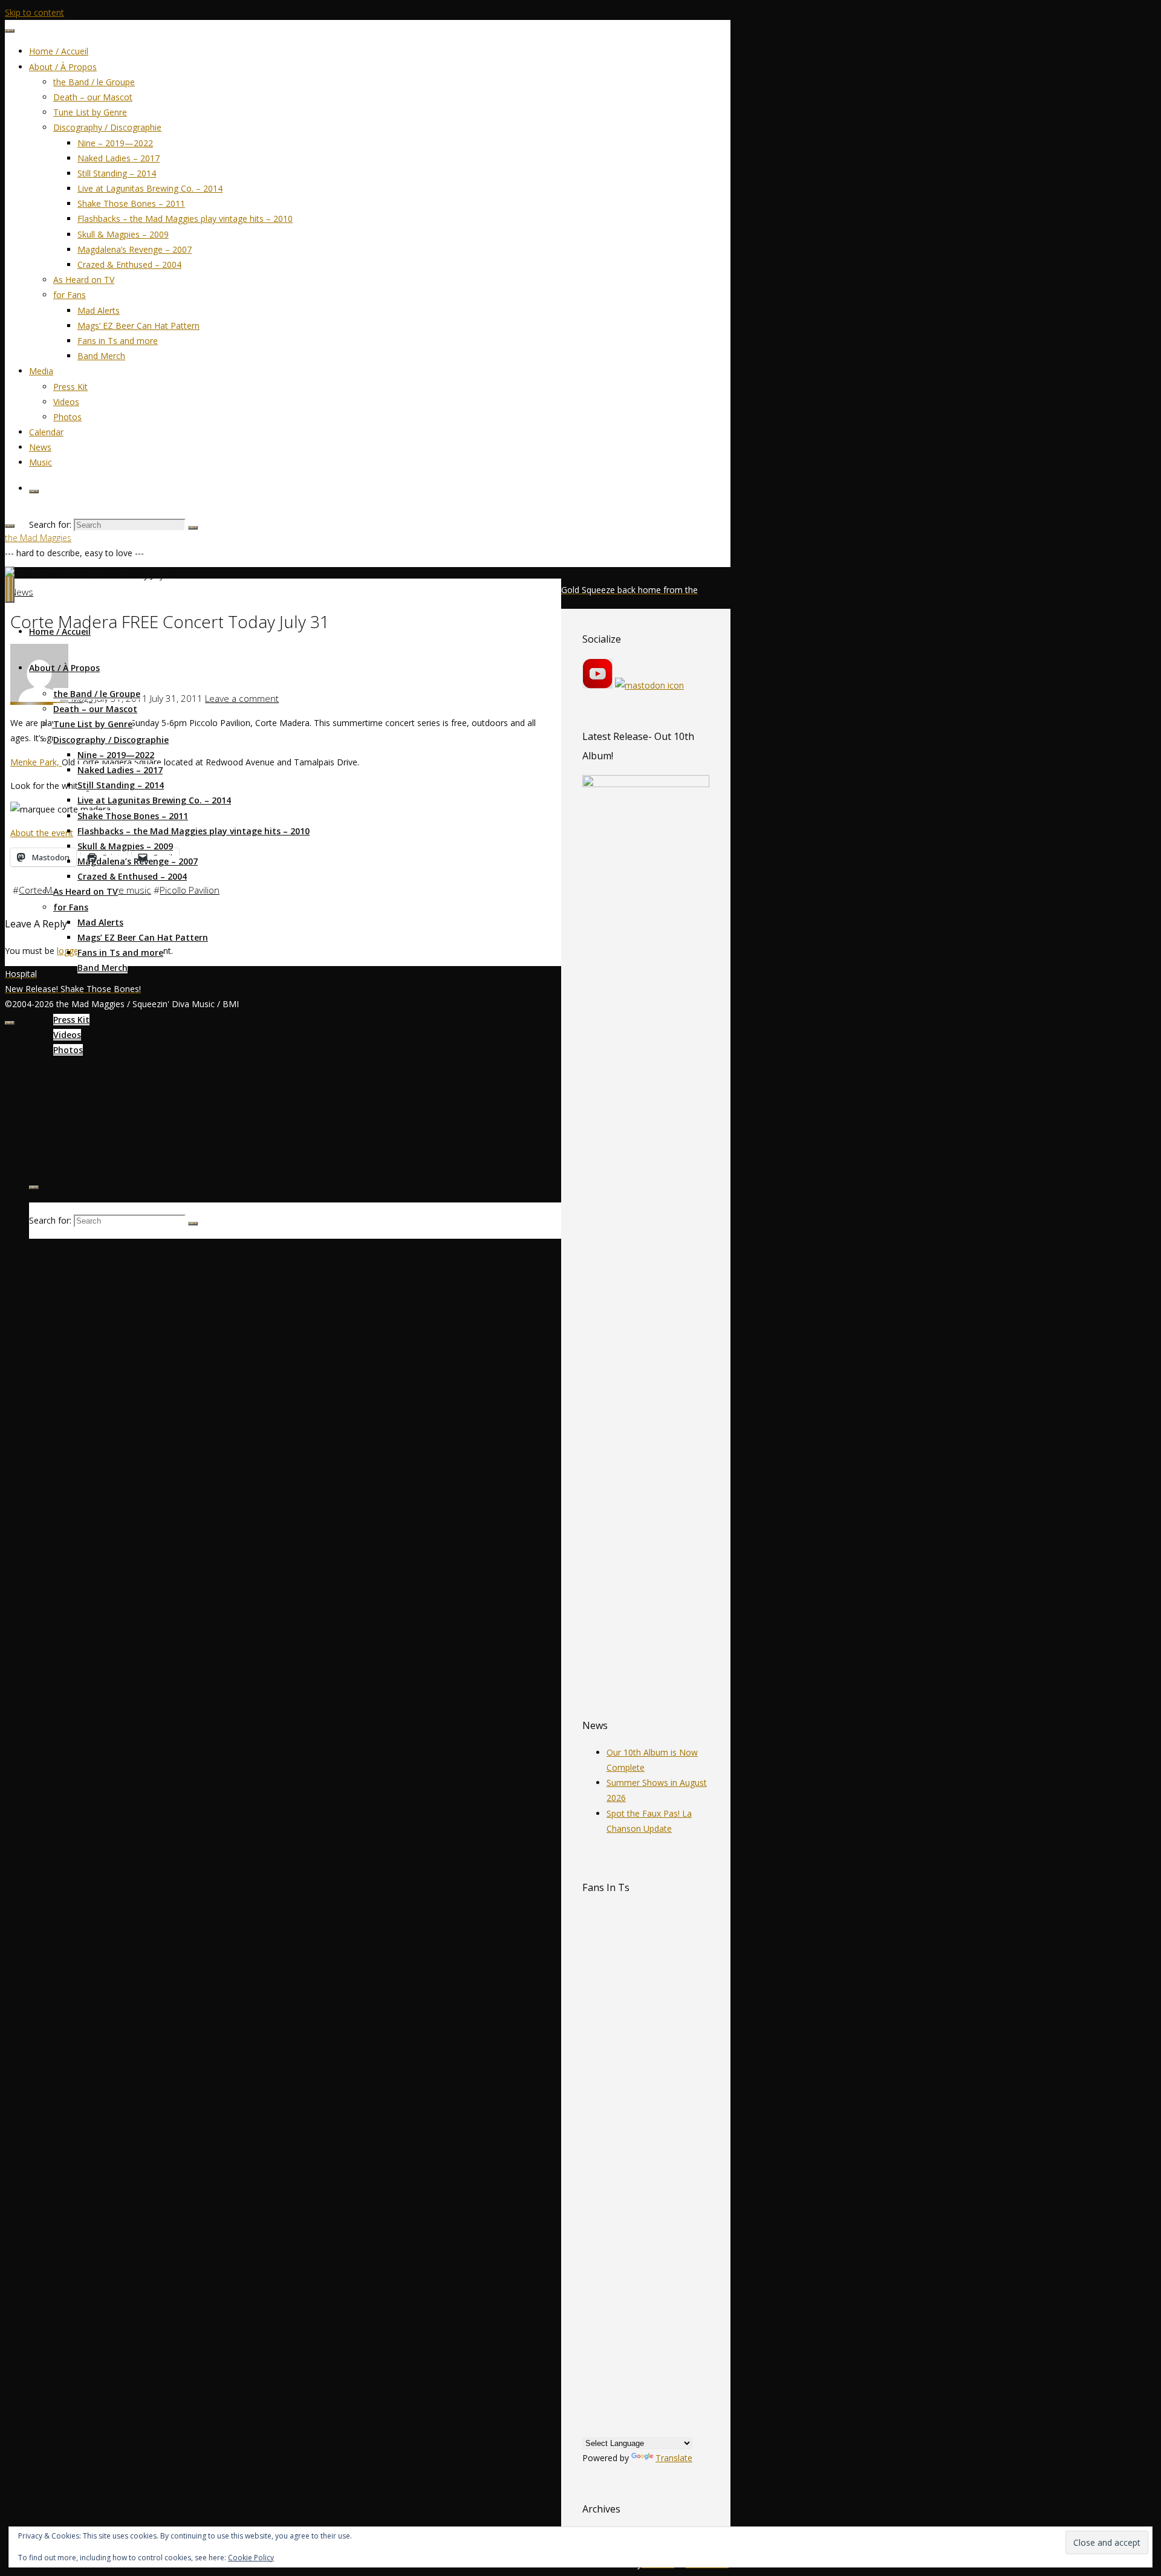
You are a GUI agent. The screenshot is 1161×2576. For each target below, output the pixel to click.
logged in (75, 951)
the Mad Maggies (38, 538)
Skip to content (34, 12)
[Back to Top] (10, 1023)
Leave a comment (242, 699)
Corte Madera (47, 890)
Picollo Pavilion (190, 890)
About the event (42, 833)
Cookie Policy (251, 2558)
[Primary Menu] (10, 585)
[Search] (34, 492)
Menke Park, (36, 762)
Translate (674, 2458)
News (22, 592)
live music (131, 890)
